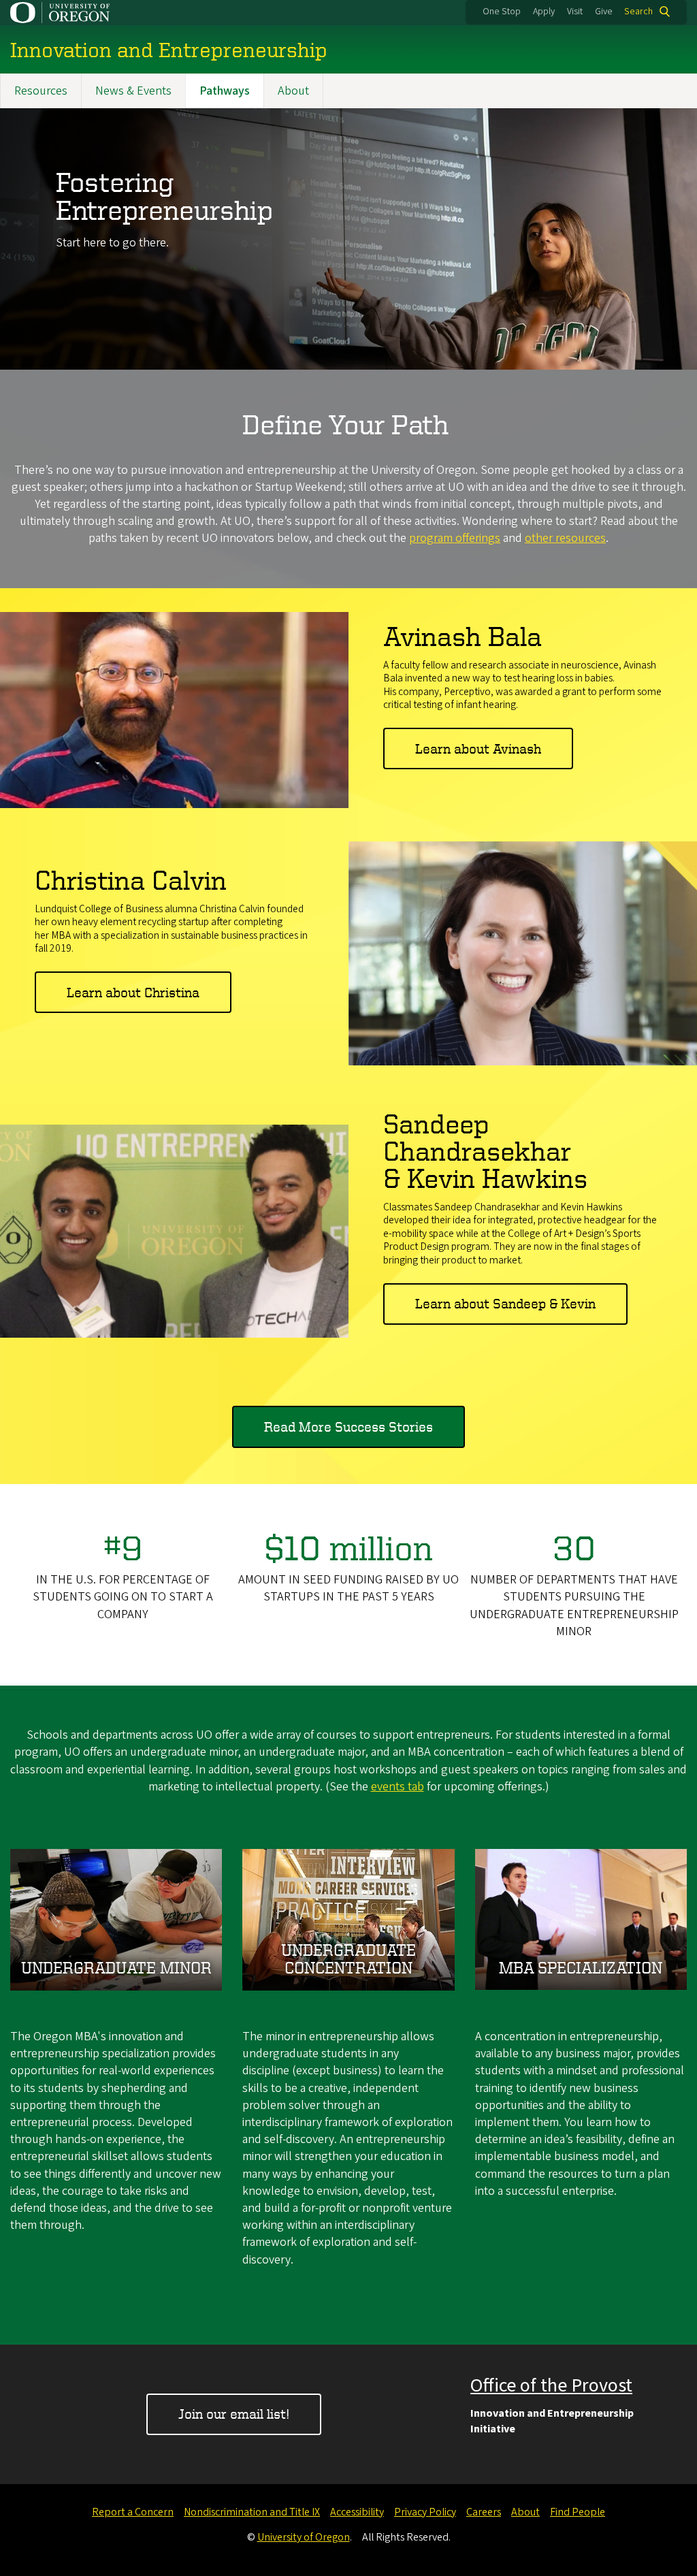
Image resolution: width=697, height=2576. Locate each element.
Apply (544, 12)
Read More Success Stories (348, 1427)
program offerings (455, 538)
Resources (41, 91)
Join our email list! (234, 2414)
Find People (578, 2512)
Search (638, 12)
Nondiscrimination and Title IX (252, 2512)
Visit (575, 12)
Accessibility (357, 2512)
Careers (484, 2512)
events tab (398, 1787)
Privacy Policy (425, 2512)
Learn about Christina (133, 992)
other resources (565, 538)
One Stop (502, 12)
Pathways (225, 91)
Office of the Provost (551, 2385)
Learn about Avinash (478, 748)
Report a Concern (133, 2512)
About (293, 91)
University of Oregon (304, 2537)
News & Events (133, 91)
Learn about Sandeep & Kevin (505, 1303)
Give (604, 12)
